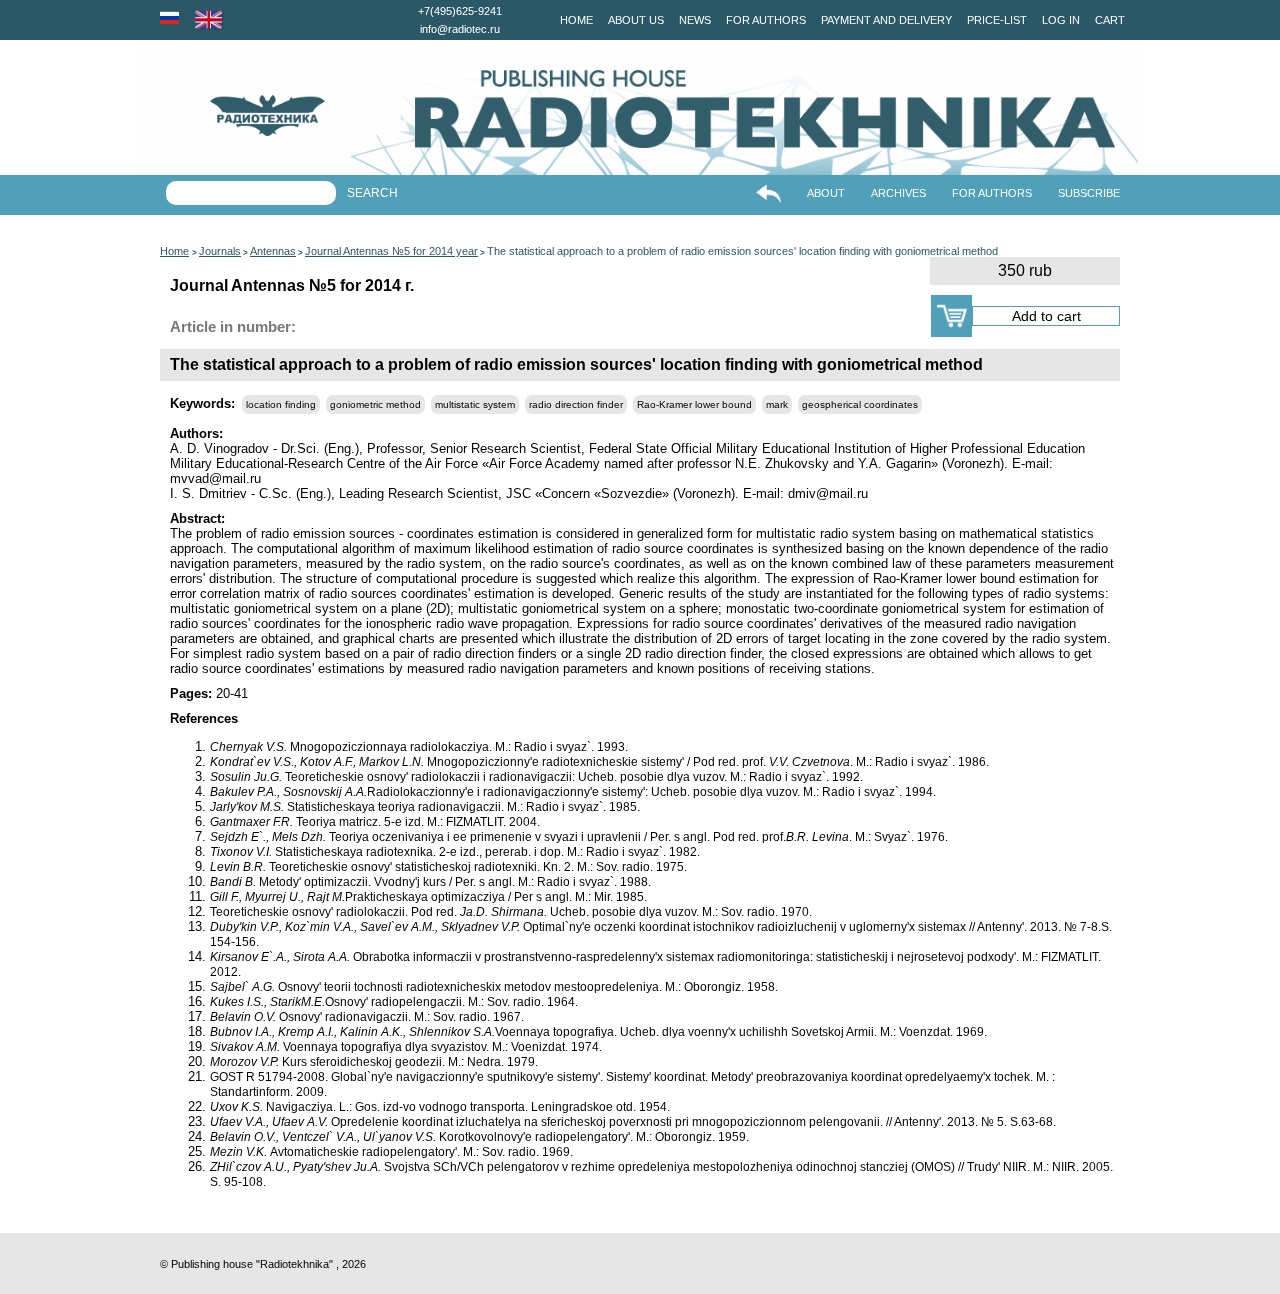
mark (777, 404)
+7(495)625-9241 (460, 11)
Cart (1110, 20)
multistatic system (475, 404)
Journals (220, 251)
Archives (898, 193)
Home (576, 20)
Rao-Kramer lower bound (694, 404)
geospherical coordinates (860, 404)
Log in (1061, 20)
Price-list (997, 20)
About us (636, 20)
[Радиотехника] (232, 115)
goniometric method (375, 404)
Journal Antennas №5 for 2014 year (391, 251)
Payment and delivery (886, 20)
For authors (766, 20)
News (695, 20)
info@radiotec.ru (460, 29)
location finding (281, 404)
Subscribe (1089, 193)
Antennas (273, 251)
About (826, 193)
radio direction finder (576, 404)
